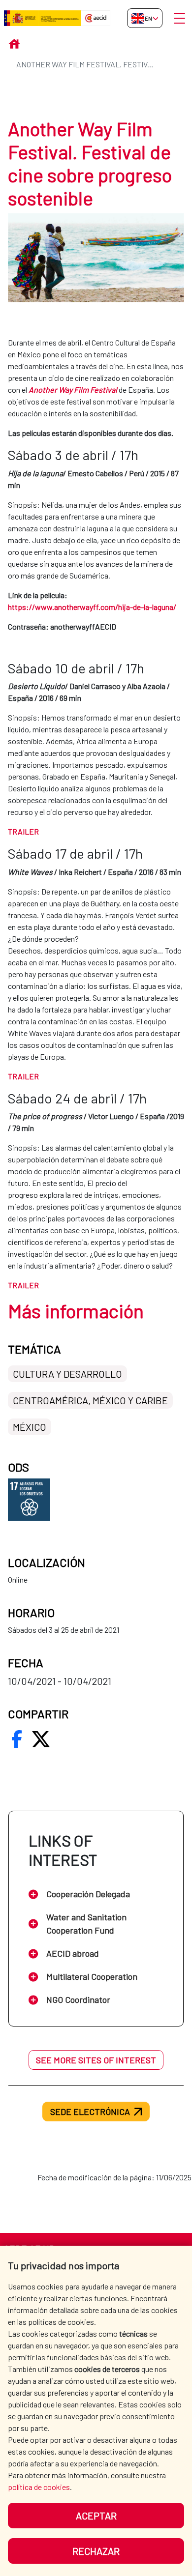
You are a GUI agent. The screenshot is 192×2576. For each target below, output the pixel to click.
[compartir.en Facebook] (17, 1739)
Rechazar (96, 2551)
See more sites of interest (96, 2060)
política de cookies (39, 2487)
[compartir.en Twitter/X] (41, 1739)
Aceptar (96, 2516)
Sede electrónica (90, 2112)
